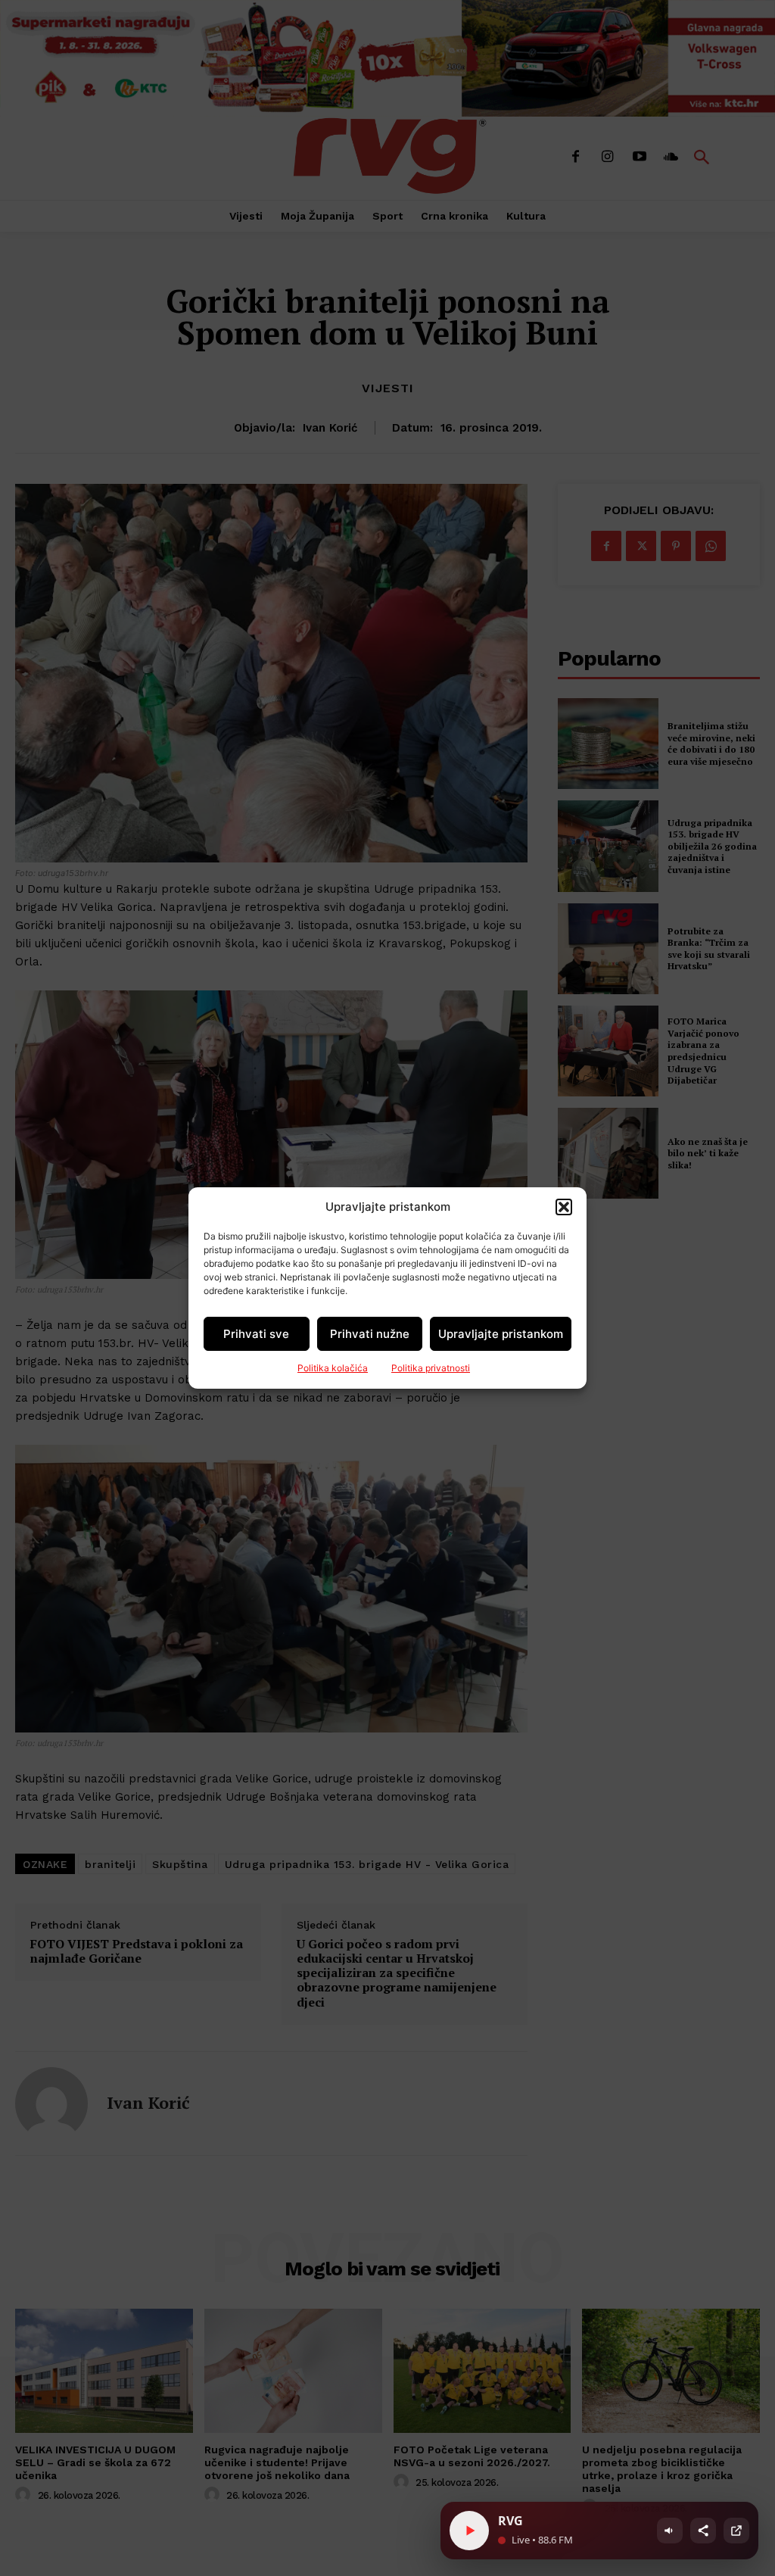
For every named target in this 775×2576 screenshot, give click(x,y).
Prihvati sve (256, 1334)
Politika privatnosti (431, 1368)
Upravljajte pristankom (501, 1334)
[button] (564, 1207)
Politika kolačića (333, 1368)
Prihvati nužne (370, 1334)
